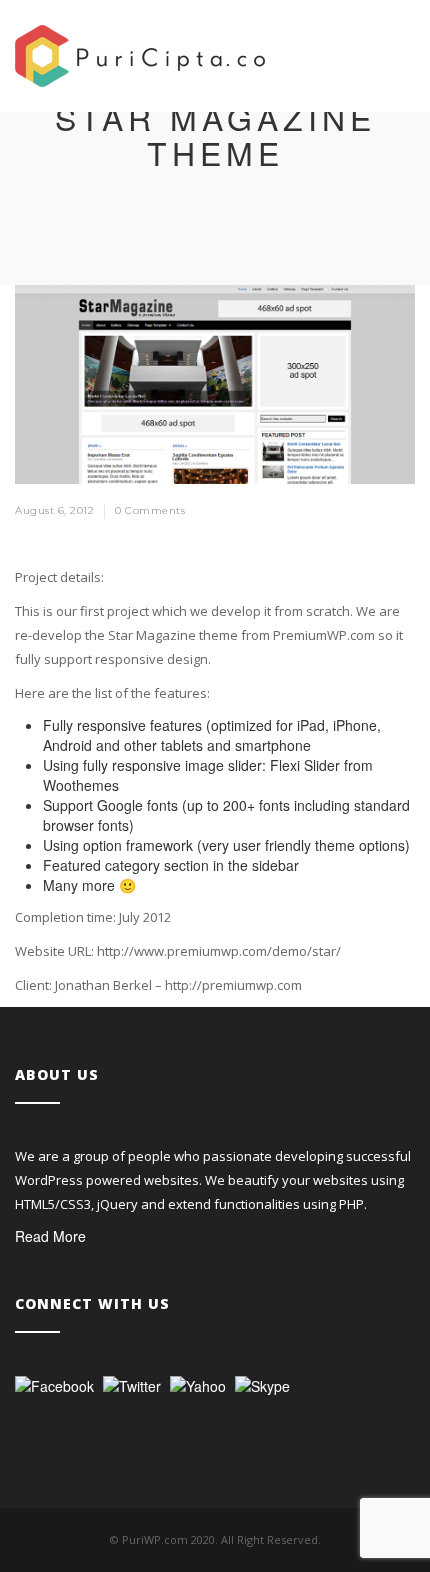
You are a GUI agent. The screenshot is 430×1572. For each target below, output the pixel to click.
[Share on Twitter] (377, 512)
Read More (50, 1236)
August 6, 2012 (54, 510)
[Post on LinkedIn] (391, 512)
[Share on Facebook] (362, 512)
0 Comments (150, 510)
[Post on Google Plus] (406, 512)
